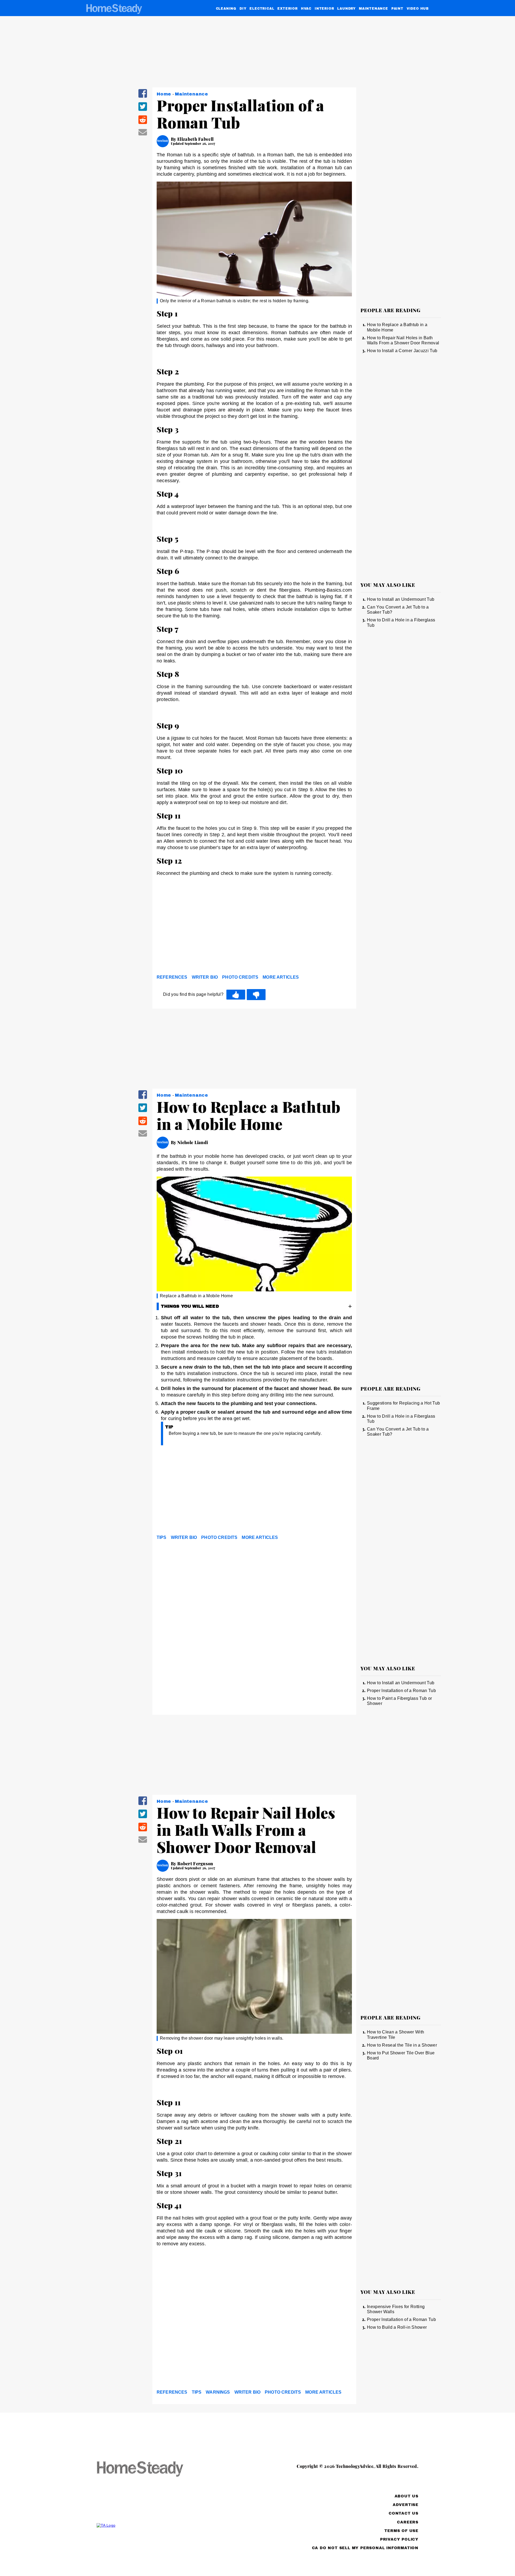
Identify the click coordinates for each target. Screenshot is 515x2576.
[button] (143, 97)
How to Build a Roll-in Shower (397, 2327)
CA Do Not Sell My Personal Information (365, 2548)
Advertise (406, 2505)
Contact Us (404, 2513)
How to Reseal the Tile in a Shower (402, 2045)
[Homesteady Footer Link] (150, 2469)
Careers (408, 2522)
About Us (407, 2496)
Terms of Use (401, 2531)
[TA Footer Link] (150, 2525)
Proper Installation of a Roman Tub (401, 1691)
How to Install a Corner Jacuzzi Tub (402, 351)
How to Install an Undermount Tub (401, 599)
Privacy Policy (399, 2539)
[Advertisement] (254, 931)
